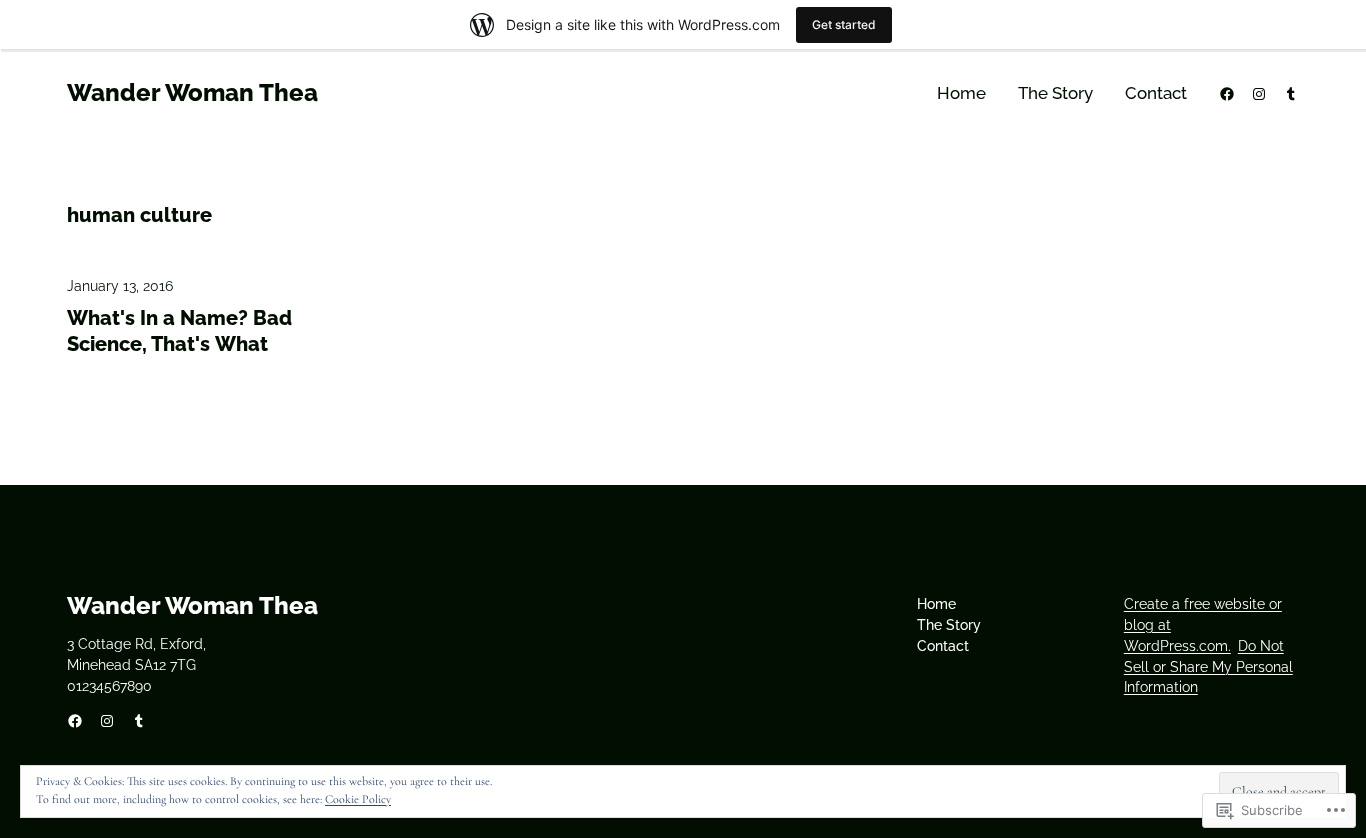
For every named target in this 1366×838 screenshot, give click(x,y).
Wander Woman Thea (192, 92)
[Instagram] (1259, 94)
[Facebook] (1227, 94)
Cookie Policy (358, 799)
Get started (844, 24)
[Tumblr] (1291, 94)
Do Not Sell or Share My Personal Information (1208, 667)
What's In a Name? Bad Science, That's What (179, 331)
